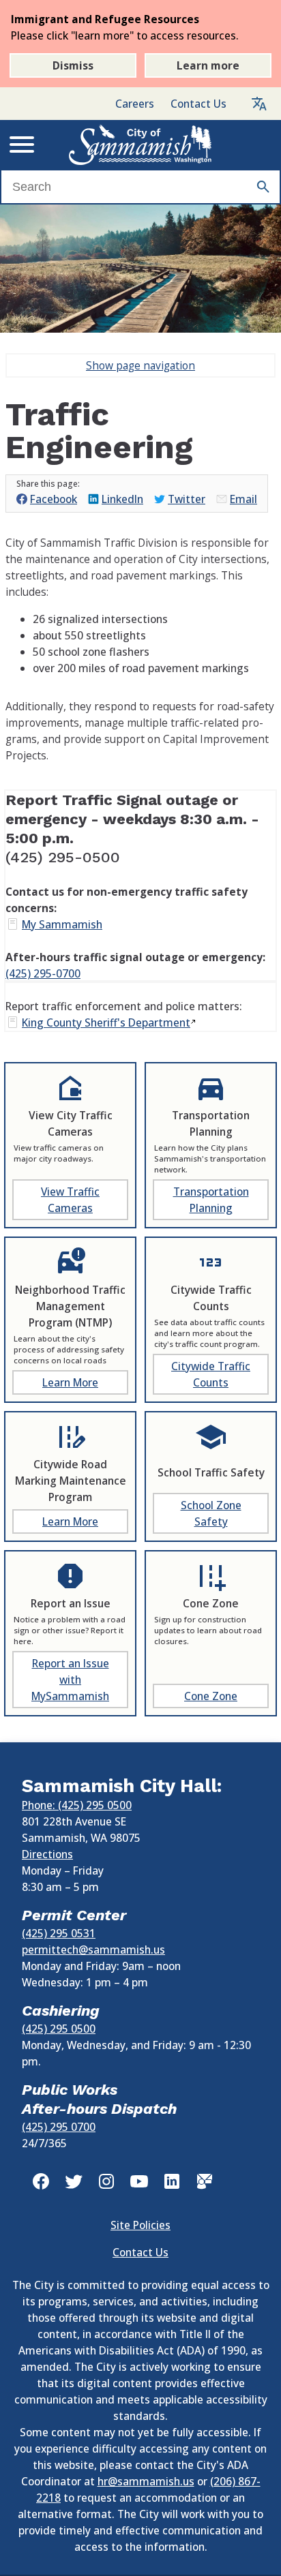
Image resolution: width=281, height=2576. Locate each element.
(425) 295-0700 (43, 973)
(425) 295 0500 (59, 2029)
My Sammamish (62, 924)
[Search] (263, 187)
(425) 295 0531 (59, 1933)
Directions (47, 1854)
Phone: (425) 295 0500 (77, 1805)
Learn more (208, 65)
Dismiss (73, 65)
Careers (135, 104)
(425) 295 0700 (59, 2127)
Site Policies (140, 2225)
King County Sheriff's (106, 1022)
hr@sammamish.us (146, 2481)
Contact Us (198, 104)
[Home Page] (140, 145)
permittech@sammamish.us (93, 1950)
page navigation (140, 365)
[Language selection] (259, 104)
